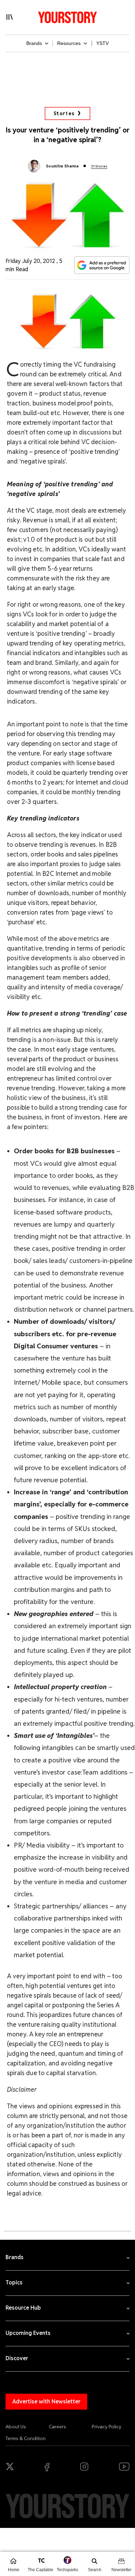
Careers (57, 2427)
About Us (16, 2427)
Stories (64, 113)
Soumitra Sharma (62, 166)
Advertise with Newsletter (46, 2401)
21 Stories (99, 166)
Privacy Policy (107, 2427)
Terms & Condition (26, 2438)
